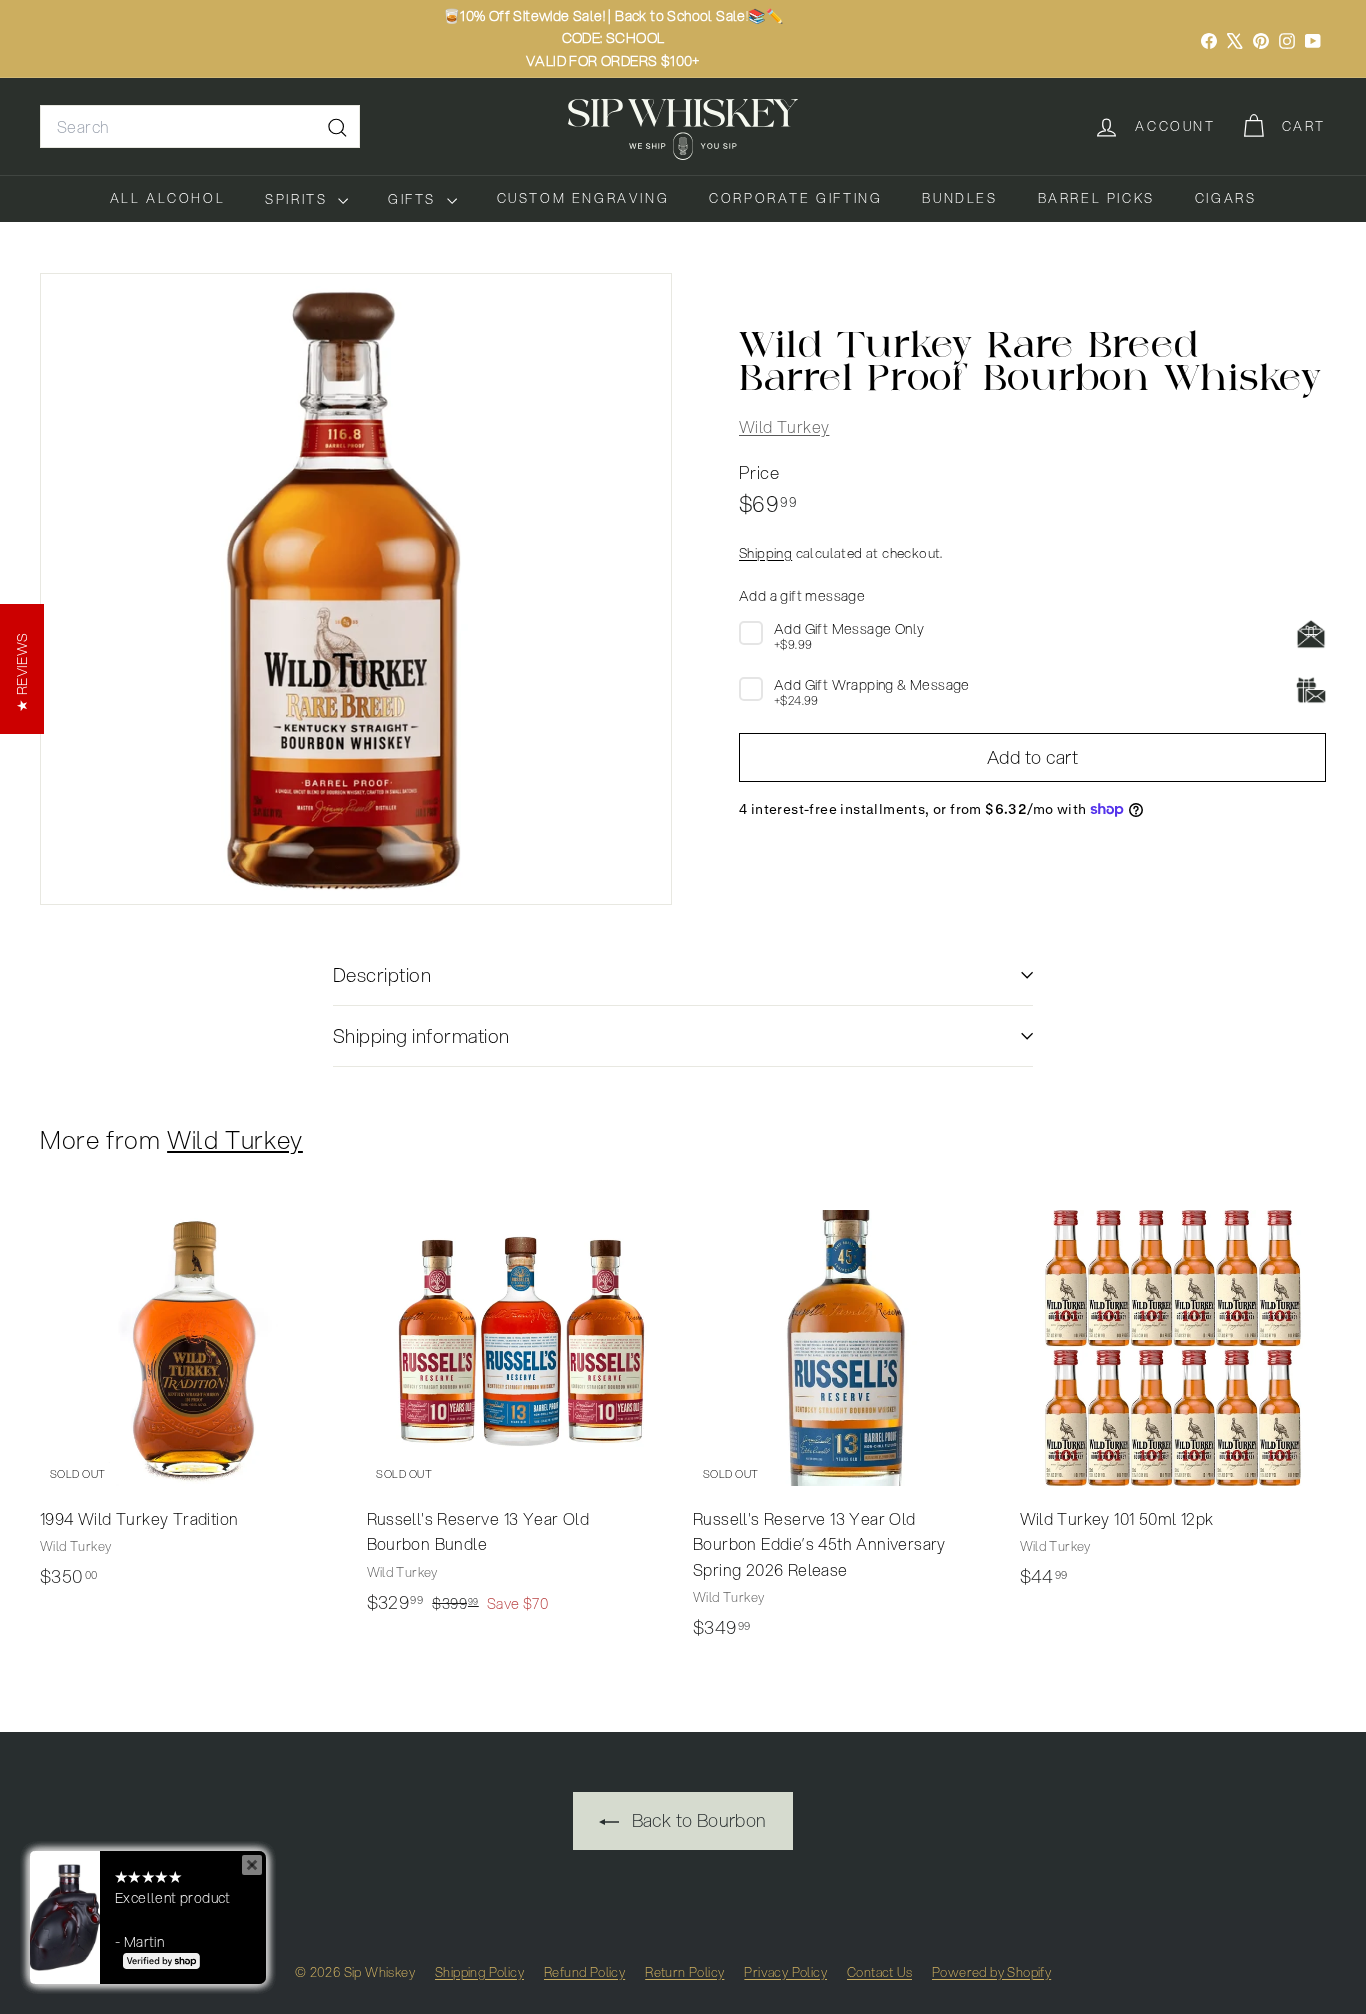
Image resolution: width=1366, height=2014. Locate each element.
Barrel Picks (1096, 198)
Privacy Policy (785, 1972)
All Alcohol (168, 198)
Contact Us (879, 1972)
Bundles (959, 198)
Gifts (415, 199)
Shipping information (421, 1035)
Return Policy (684, 1972)
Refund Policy (584, 1972)
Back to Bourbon (696, 1820)
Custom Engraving (583, 198)
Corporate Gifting (795, 198)
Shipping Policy (479, 1972)
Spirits (299, 199)
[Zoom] (356, 589)
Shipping (765, 551)
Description (382, 974)
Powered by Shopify (991, 1972)
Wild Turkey (784, 425)
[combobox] (200, 127)
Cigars (1226, 198)
